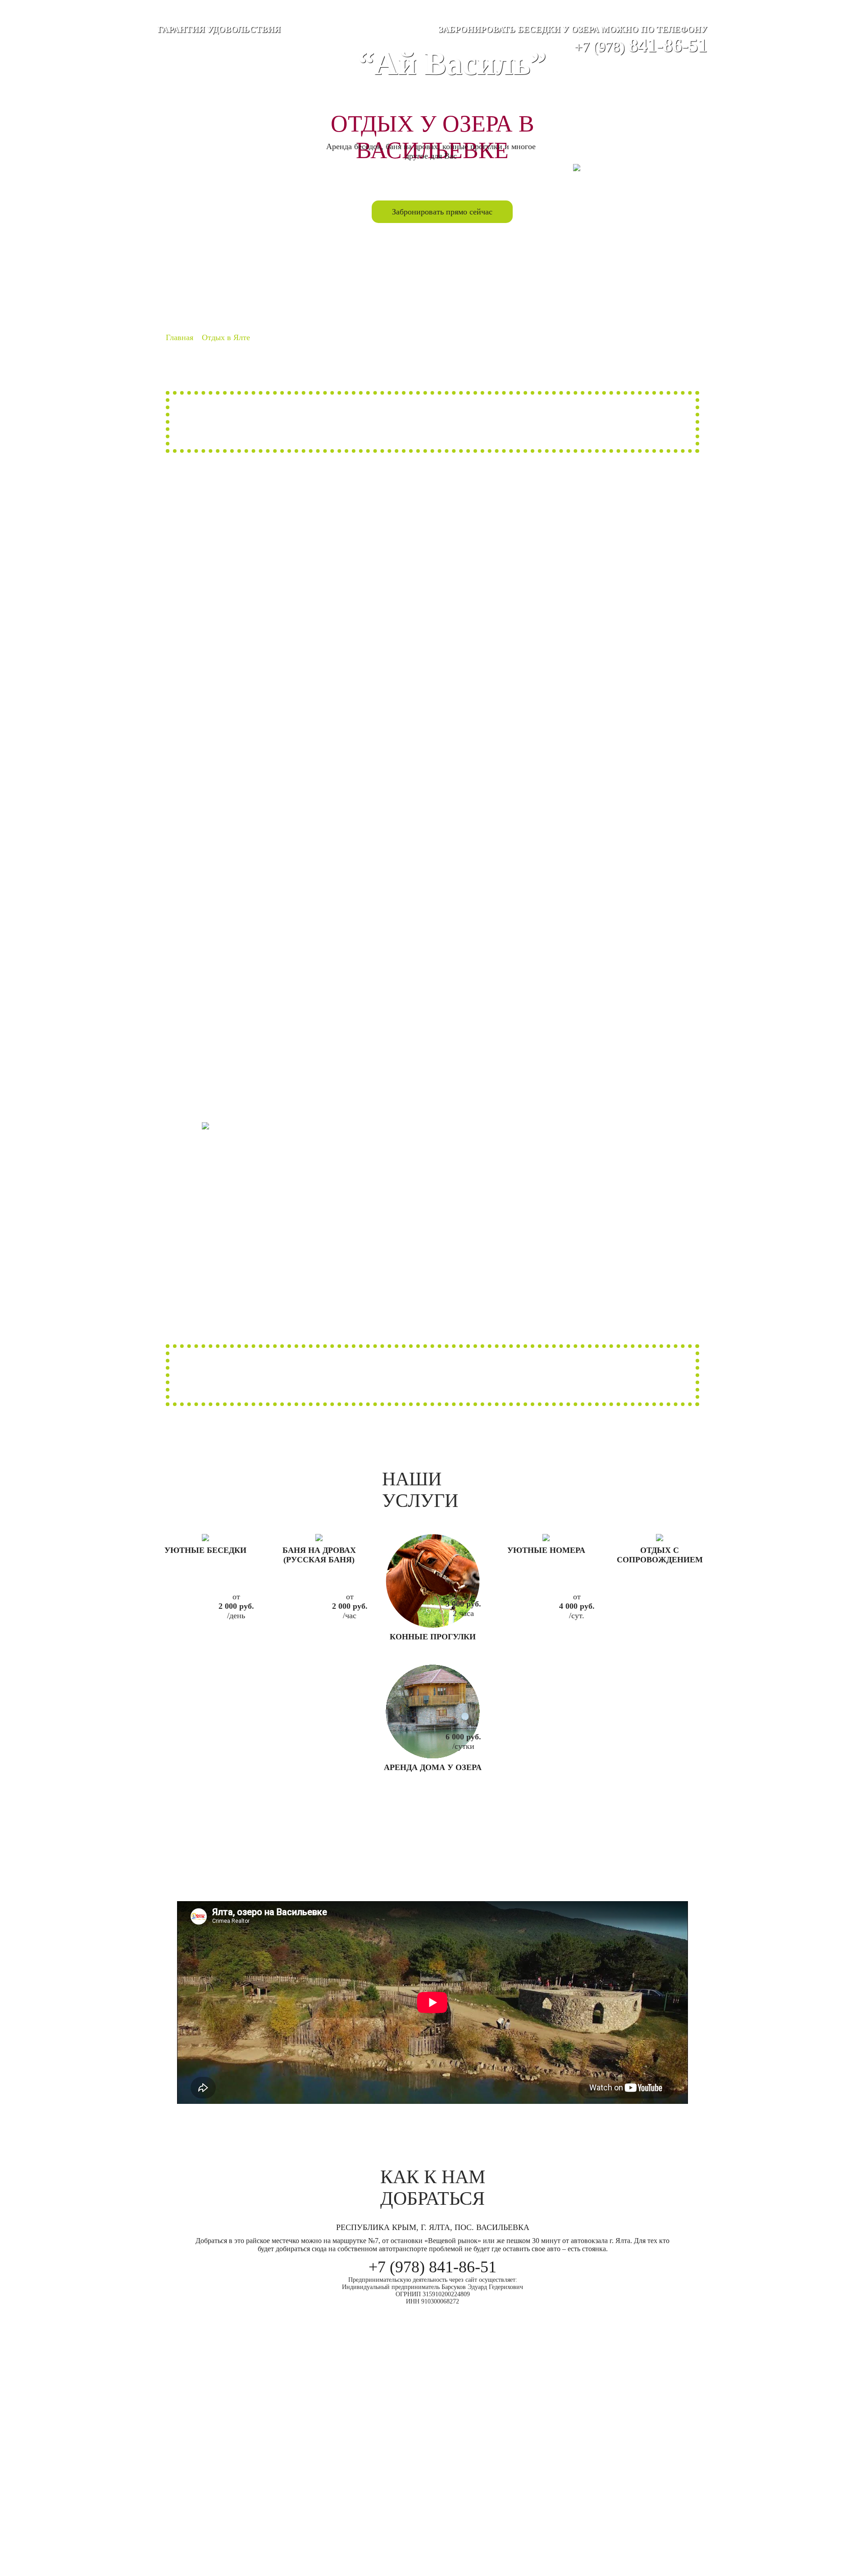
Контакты (637, 278)
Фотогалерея (432, 278)
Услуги (364, 278)
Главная (228, 278)
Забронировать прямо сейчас (442, 212)
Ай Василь (296, 278)
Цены (501, 278)
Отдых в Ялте (569, 278)
